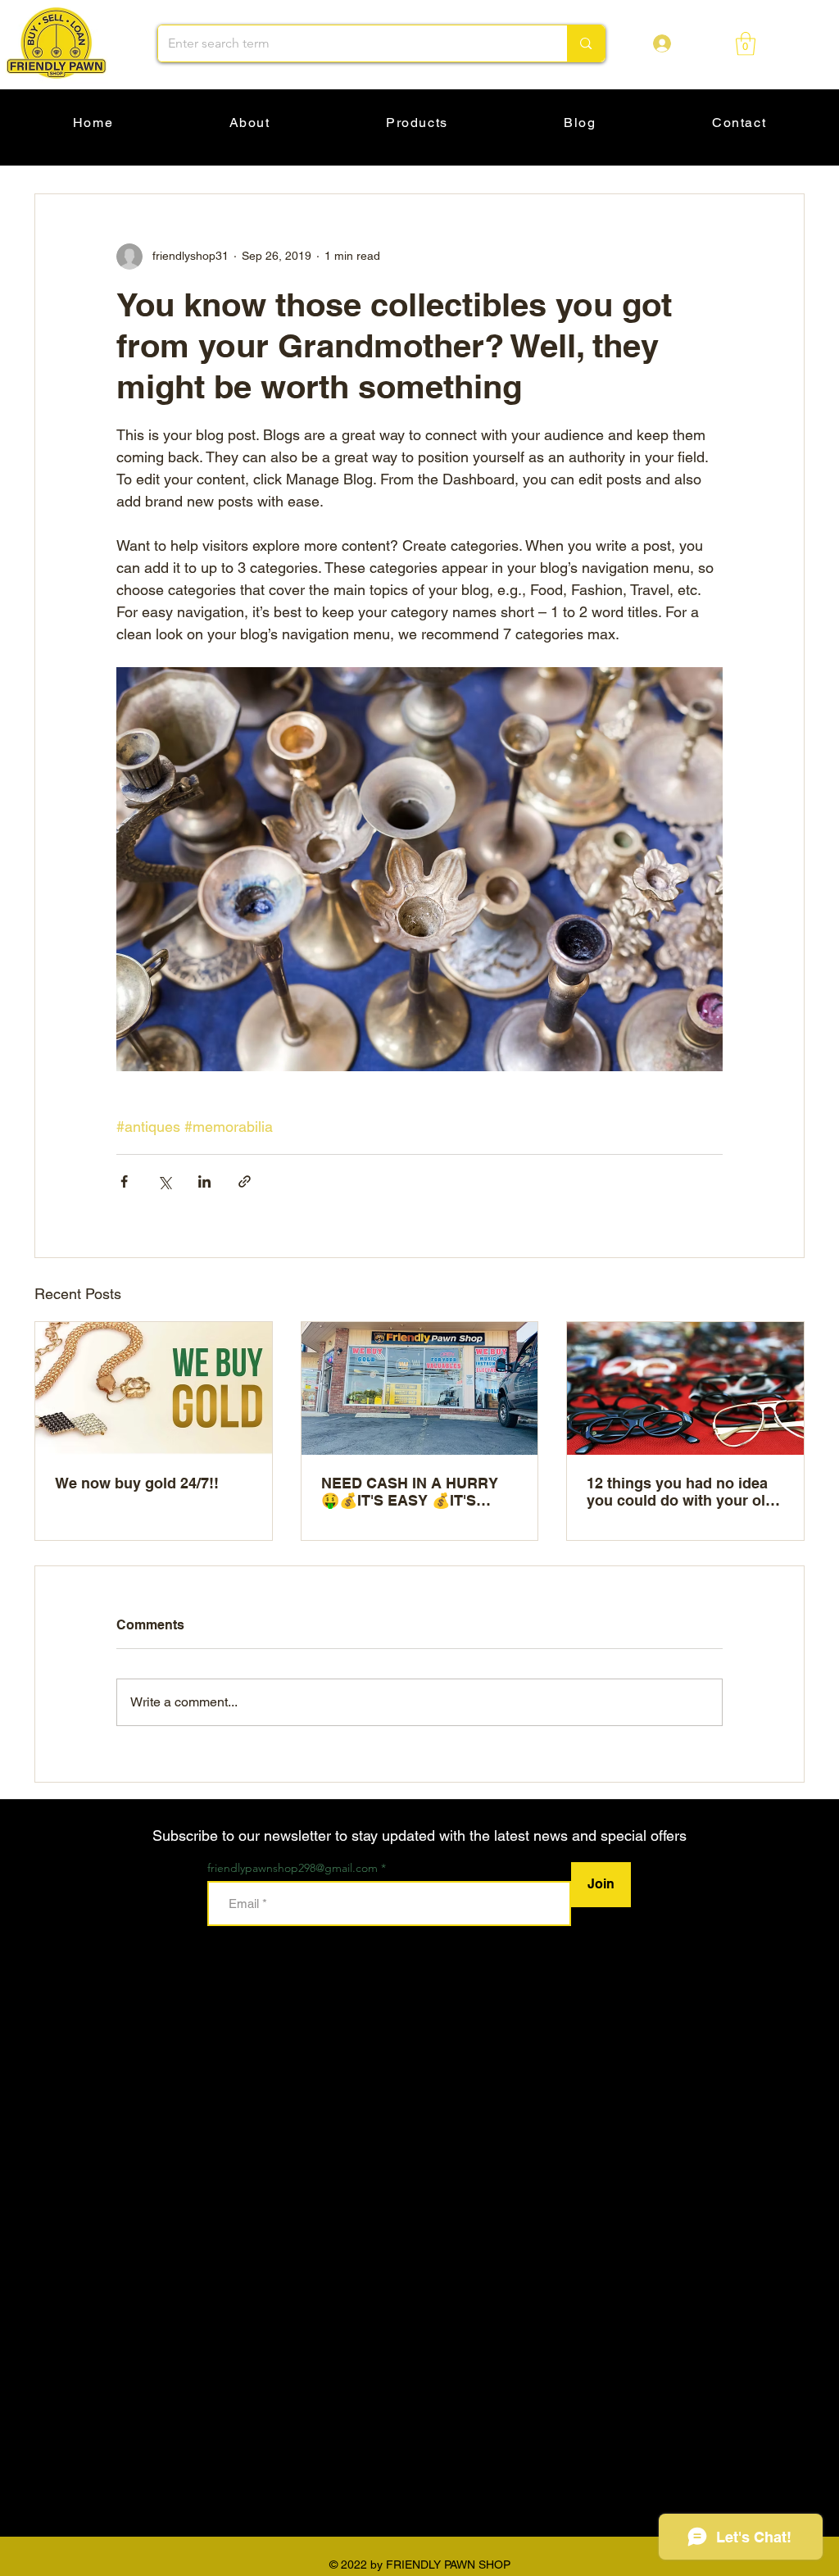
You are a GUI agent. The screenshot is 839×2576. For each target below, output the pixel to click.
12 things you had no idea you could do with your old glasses (680, 1492)
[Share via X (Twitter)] (164, 1181)
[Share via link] (245, 1181)
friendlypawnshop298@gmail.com (293, 1868)
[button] (746, 44)
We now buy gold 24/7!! (137, 1483)
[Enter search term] (585, 43)
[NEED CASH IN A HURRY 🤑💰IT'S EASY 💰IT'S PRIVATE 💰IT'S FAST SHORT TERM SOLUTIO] (420, 1388)
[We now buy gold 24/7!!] (154, 1388)
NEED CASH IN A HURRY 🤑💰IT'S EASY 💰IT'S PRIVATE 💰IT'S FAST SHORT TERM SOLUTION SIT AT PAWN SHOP (410, 1492)
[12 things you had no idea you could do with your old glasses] (685, 1388)
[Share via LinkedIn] (204, 1181)
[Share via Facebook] (124, 1181)
